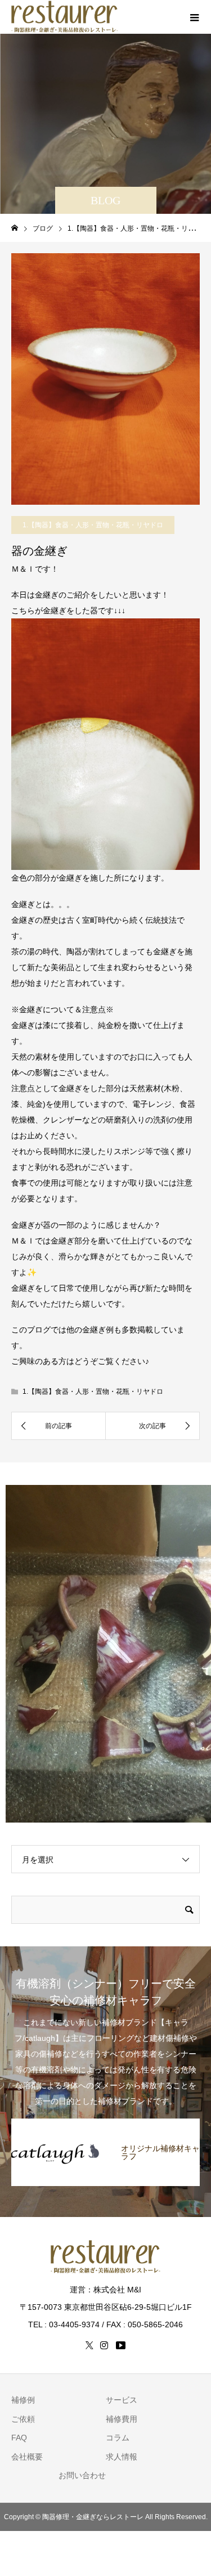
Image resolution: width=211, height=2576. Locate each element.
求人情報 (122, 2457)
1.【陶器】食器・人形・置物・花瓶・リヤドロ (93, 525)
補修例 (23, 2400)
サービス (122, 2400)
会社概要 (27, 2457)
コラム (118, 2438)
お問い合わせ (82, 2475)
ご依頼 (23, 2419)
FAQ (19, 2438)
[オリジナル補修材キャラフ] (105, 2124)
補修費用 (122, 2419)
